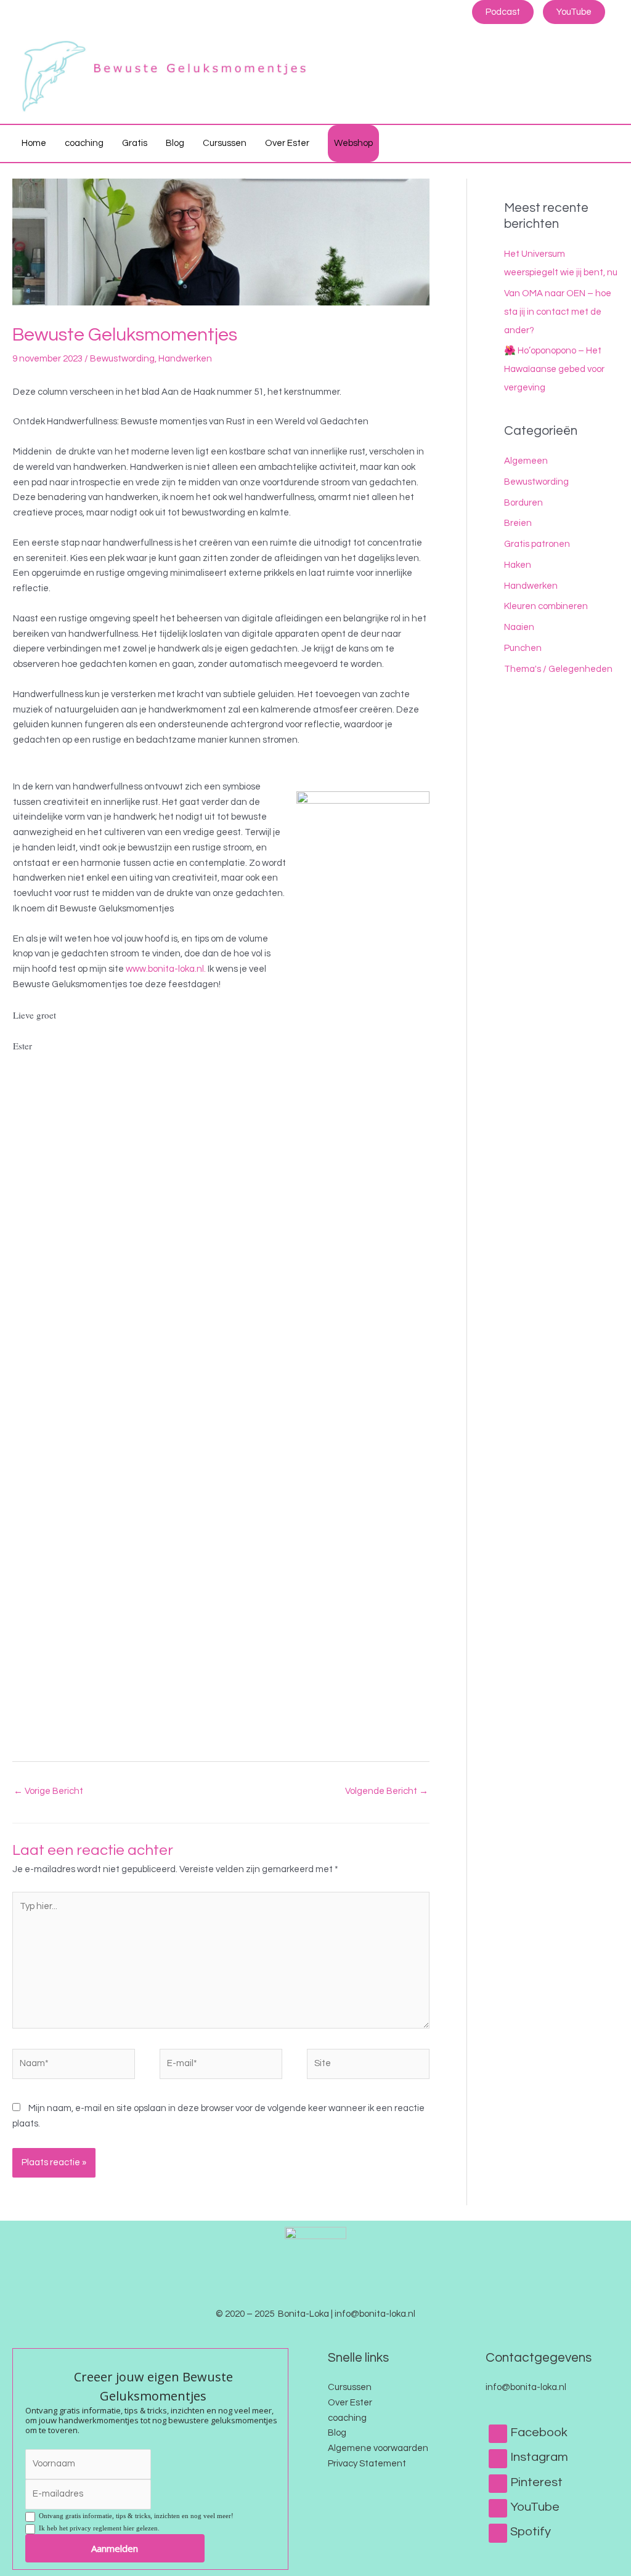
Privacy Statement (367, 2464)
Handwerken (185, 359)
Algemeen (526, 461)
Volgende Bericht (387, 1791)
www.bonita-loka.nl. (166, 969)
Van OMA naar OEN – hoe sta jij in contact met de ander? (558, 312)
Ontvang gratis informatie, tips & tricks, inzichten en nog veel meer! (134, 2516)
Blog (337, 2433)
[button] (605, 143)
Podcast (503, 12)
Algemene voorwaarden (378, 2448)
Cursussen (350, 2387)
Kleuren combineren (546, 606)
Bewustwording (122, 359)
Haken (518, 565)
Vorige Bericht (48, 1791)
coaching (347, 2418)
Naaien (519, 627)
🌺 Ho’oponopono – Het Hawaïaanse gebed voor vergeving (554, 369)
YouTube (574, 12)
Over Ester (350, 2403)
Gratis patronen (537, 544)
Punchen (523, 648)
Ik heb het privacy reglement (97, 2528)
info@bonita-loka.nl (526, 2387)
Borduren (523, 503)
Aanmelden (115, 2548)
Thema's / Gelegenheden (558, 669)
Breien (518, 523)
